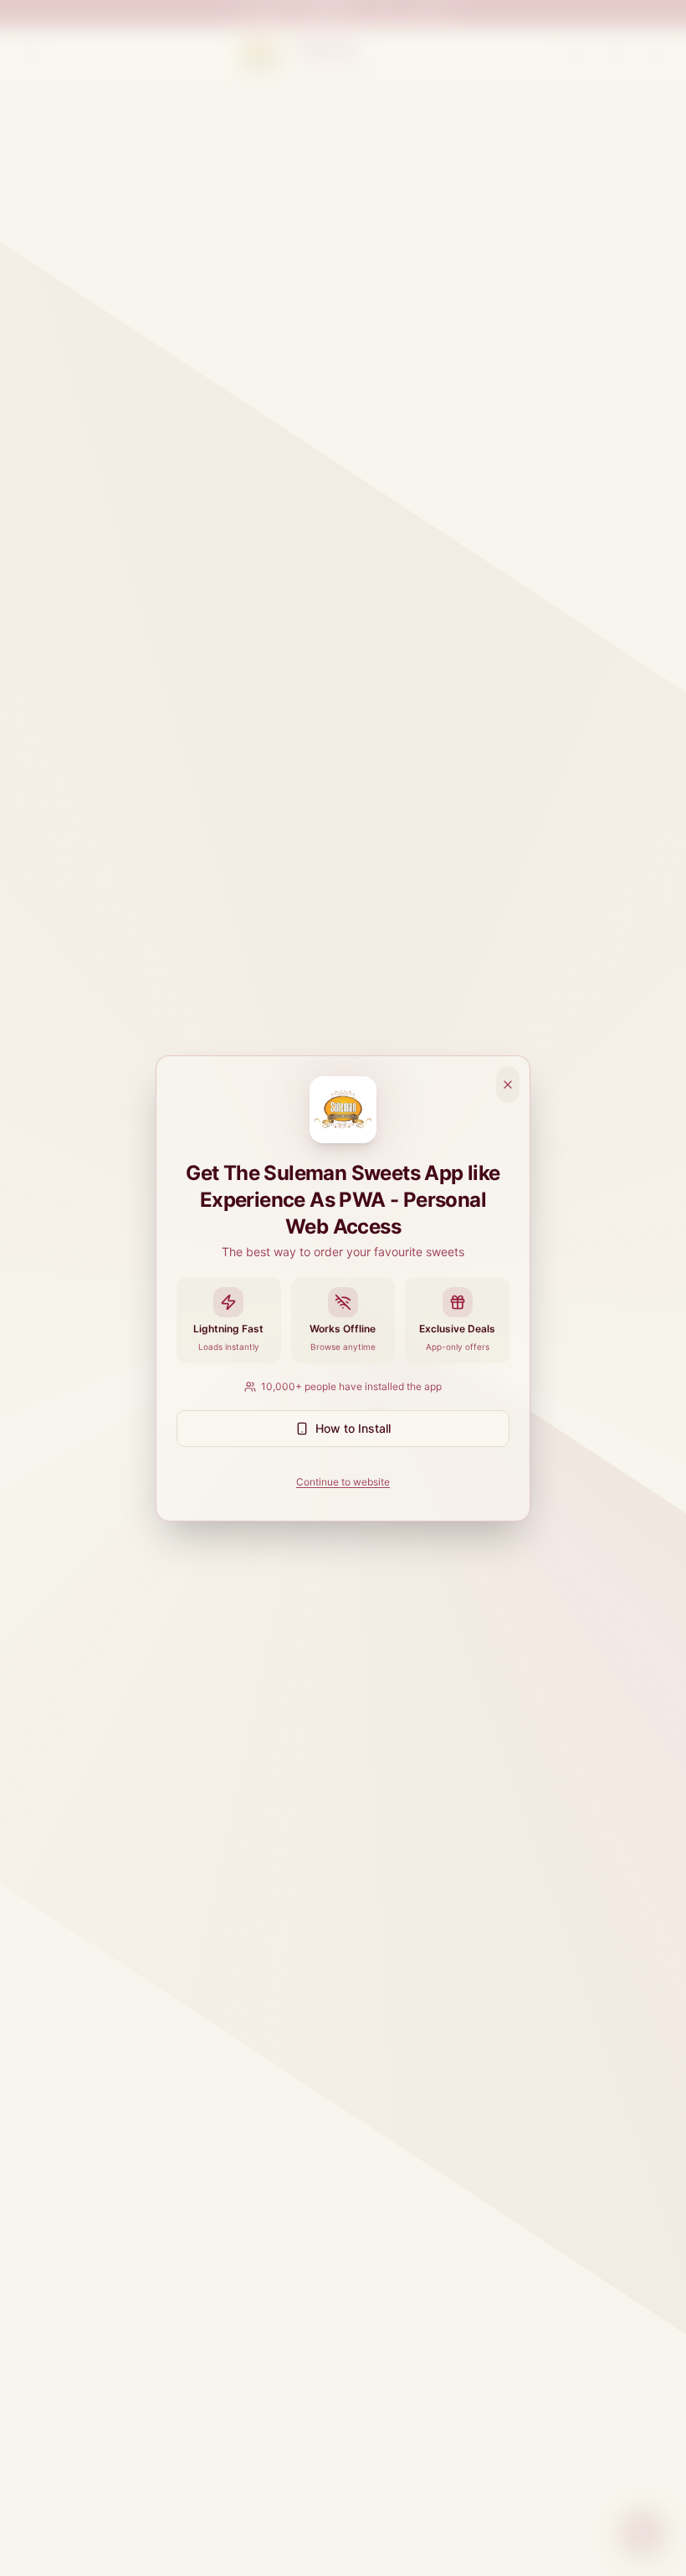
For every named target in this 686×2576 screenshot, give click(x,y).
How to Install (353, 1428)
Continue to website (343, 1482)
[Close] (508, 1085)
